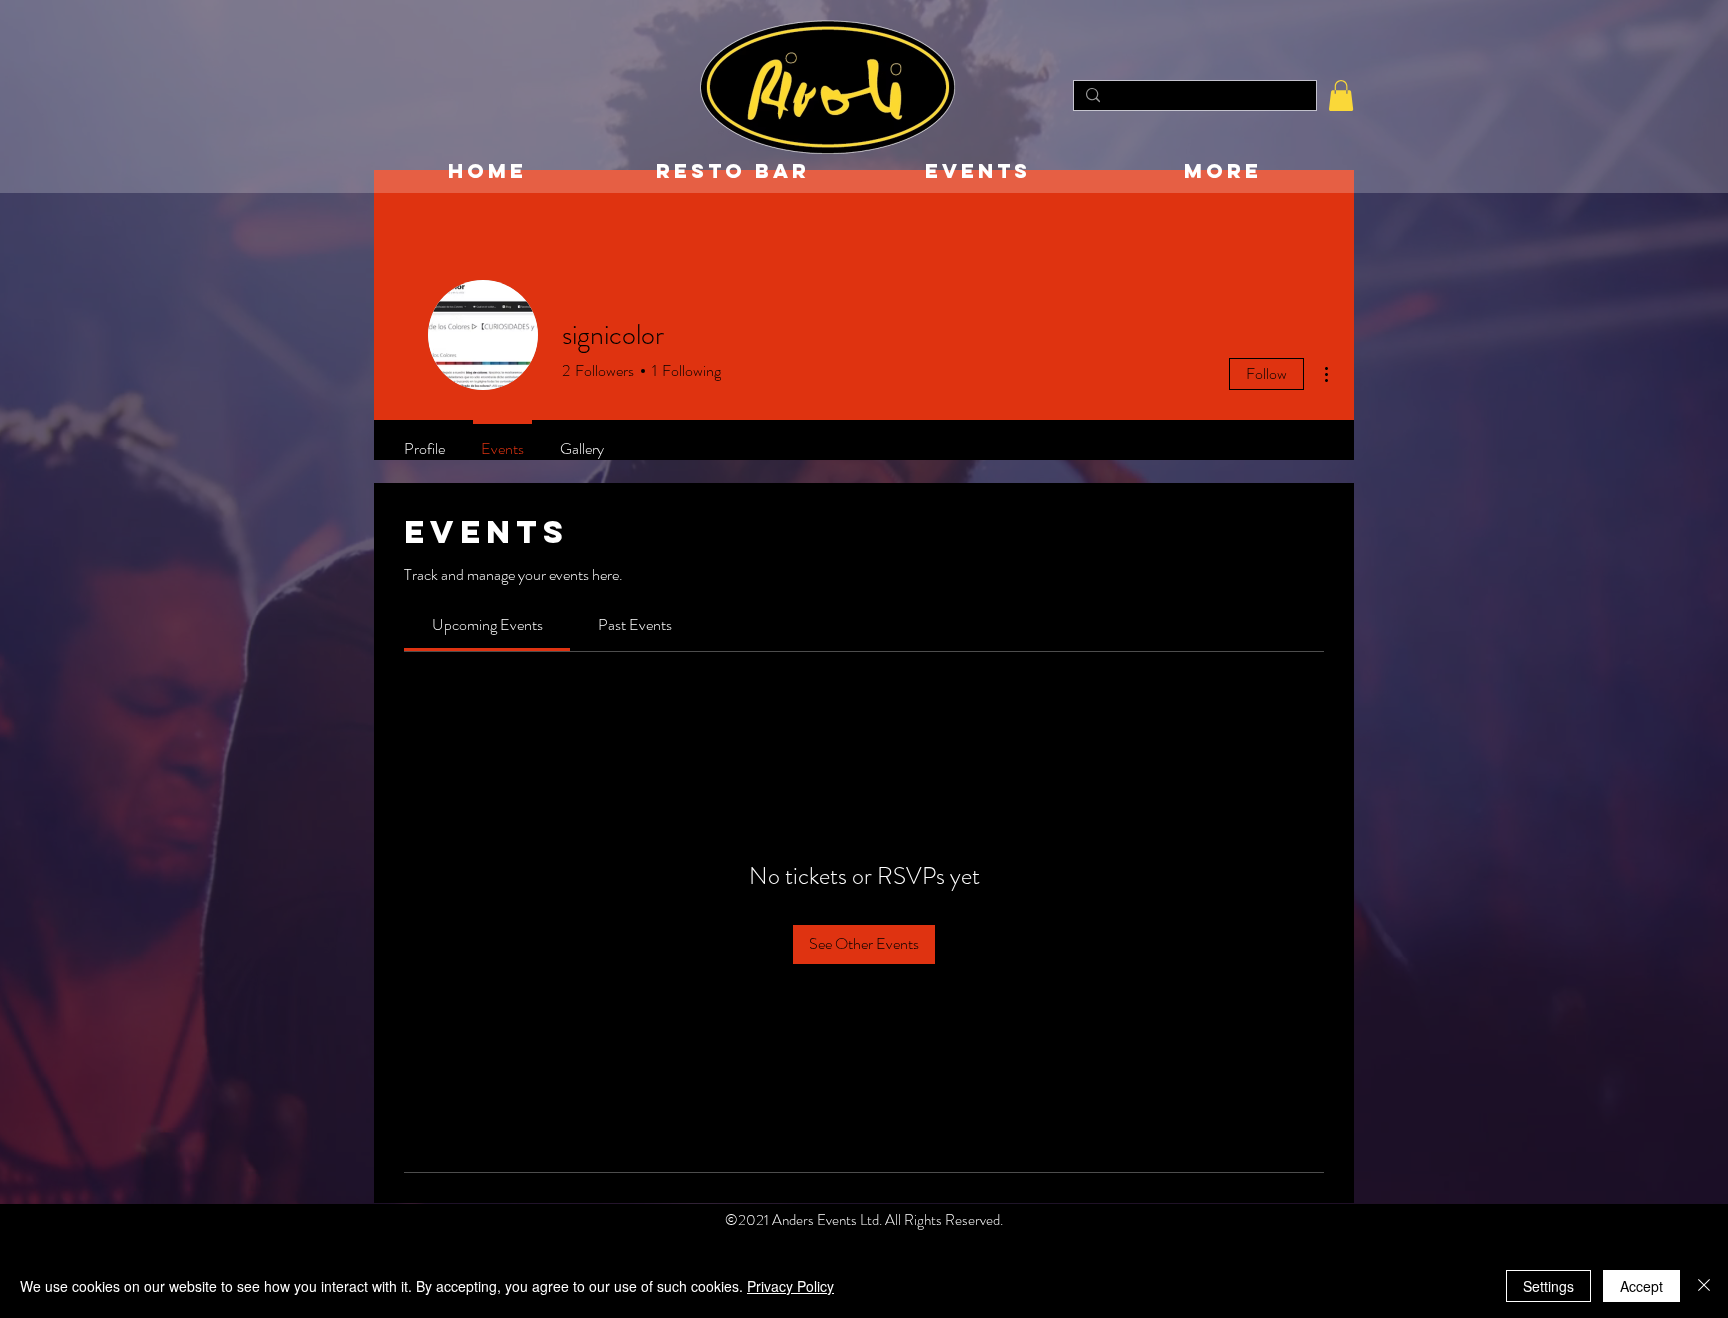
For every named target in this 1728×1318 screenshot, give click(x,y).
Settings (1548, 1286)
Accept (1641, 1286)
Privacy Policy (790, 1286)
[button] (1341, 95)
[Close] (1704, 1286)
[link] (487, 624)
